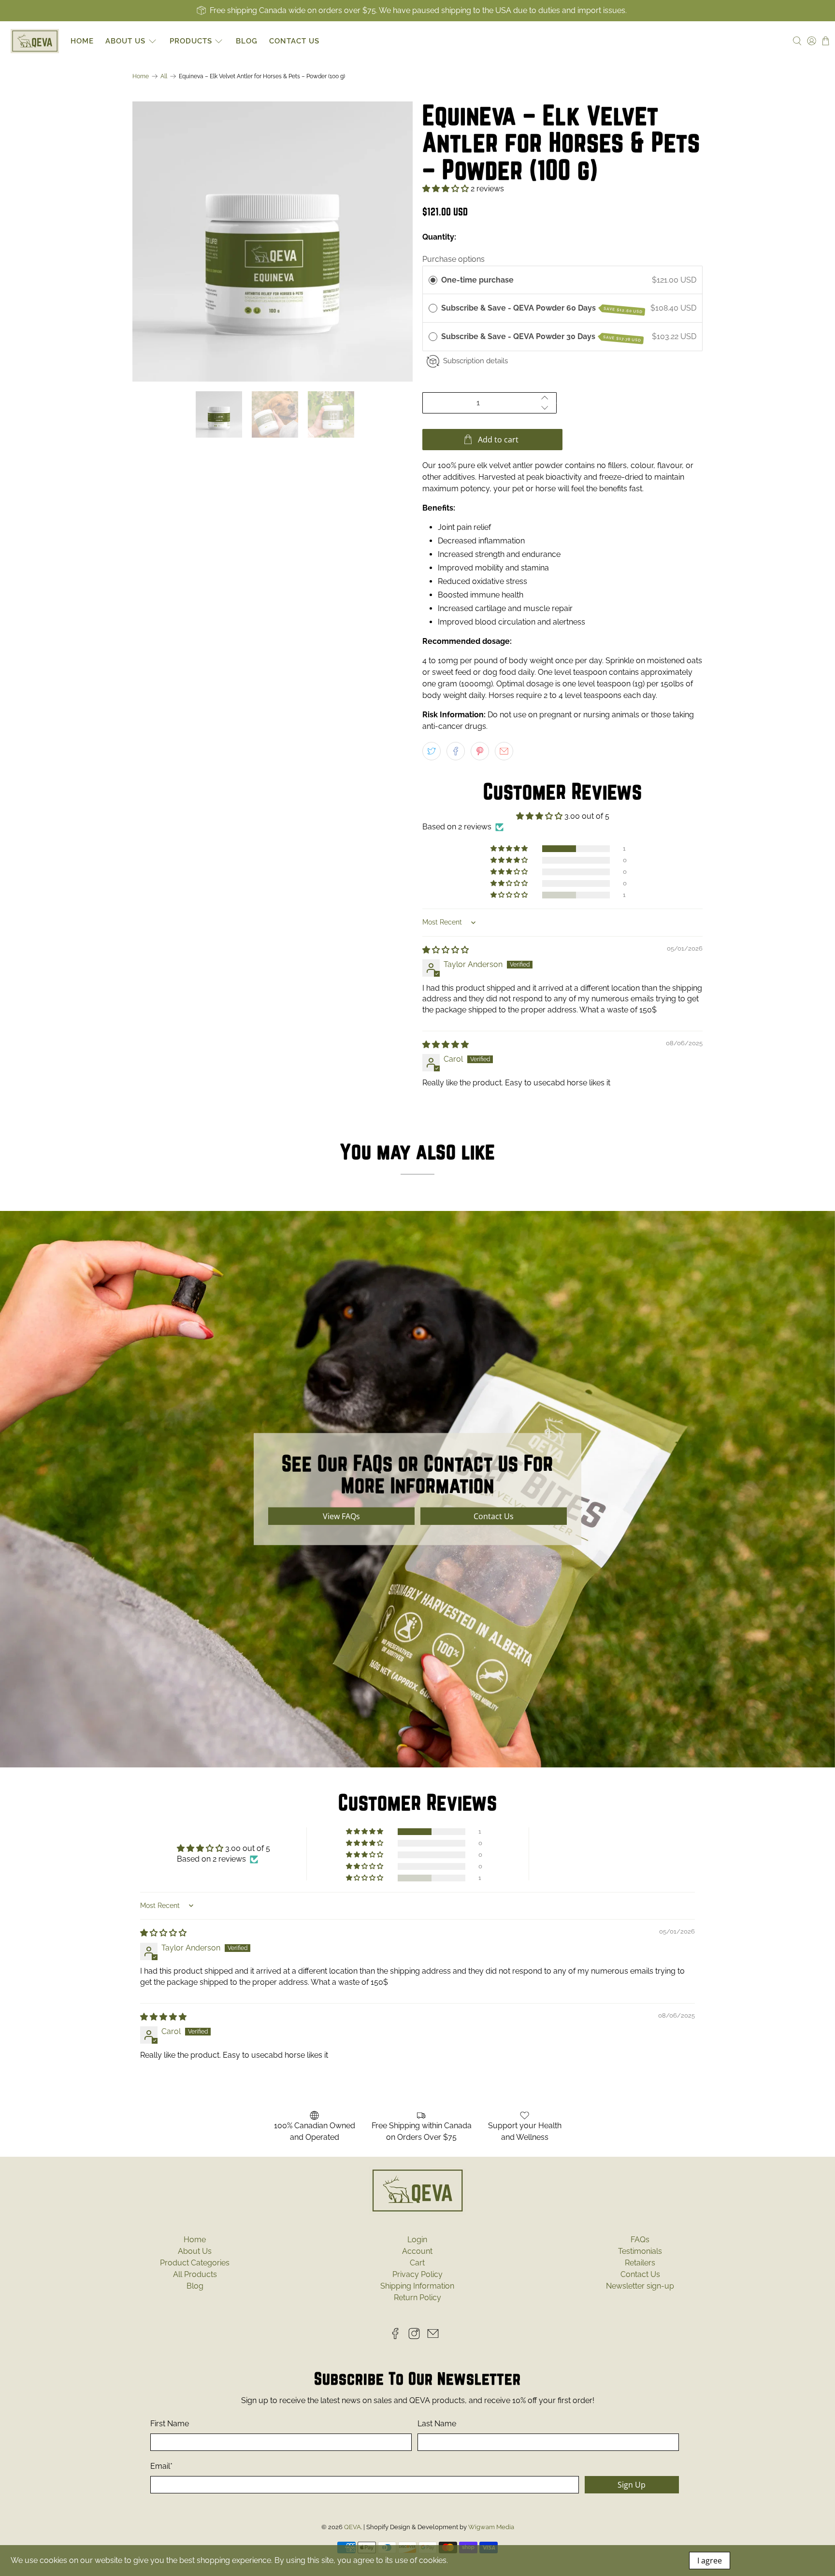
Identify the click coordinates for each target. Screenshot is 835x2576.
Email (405, 1328)
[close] (622, 1202)
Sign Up (574, 1346)
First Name (413, 1285)
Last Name (523, 1285)
